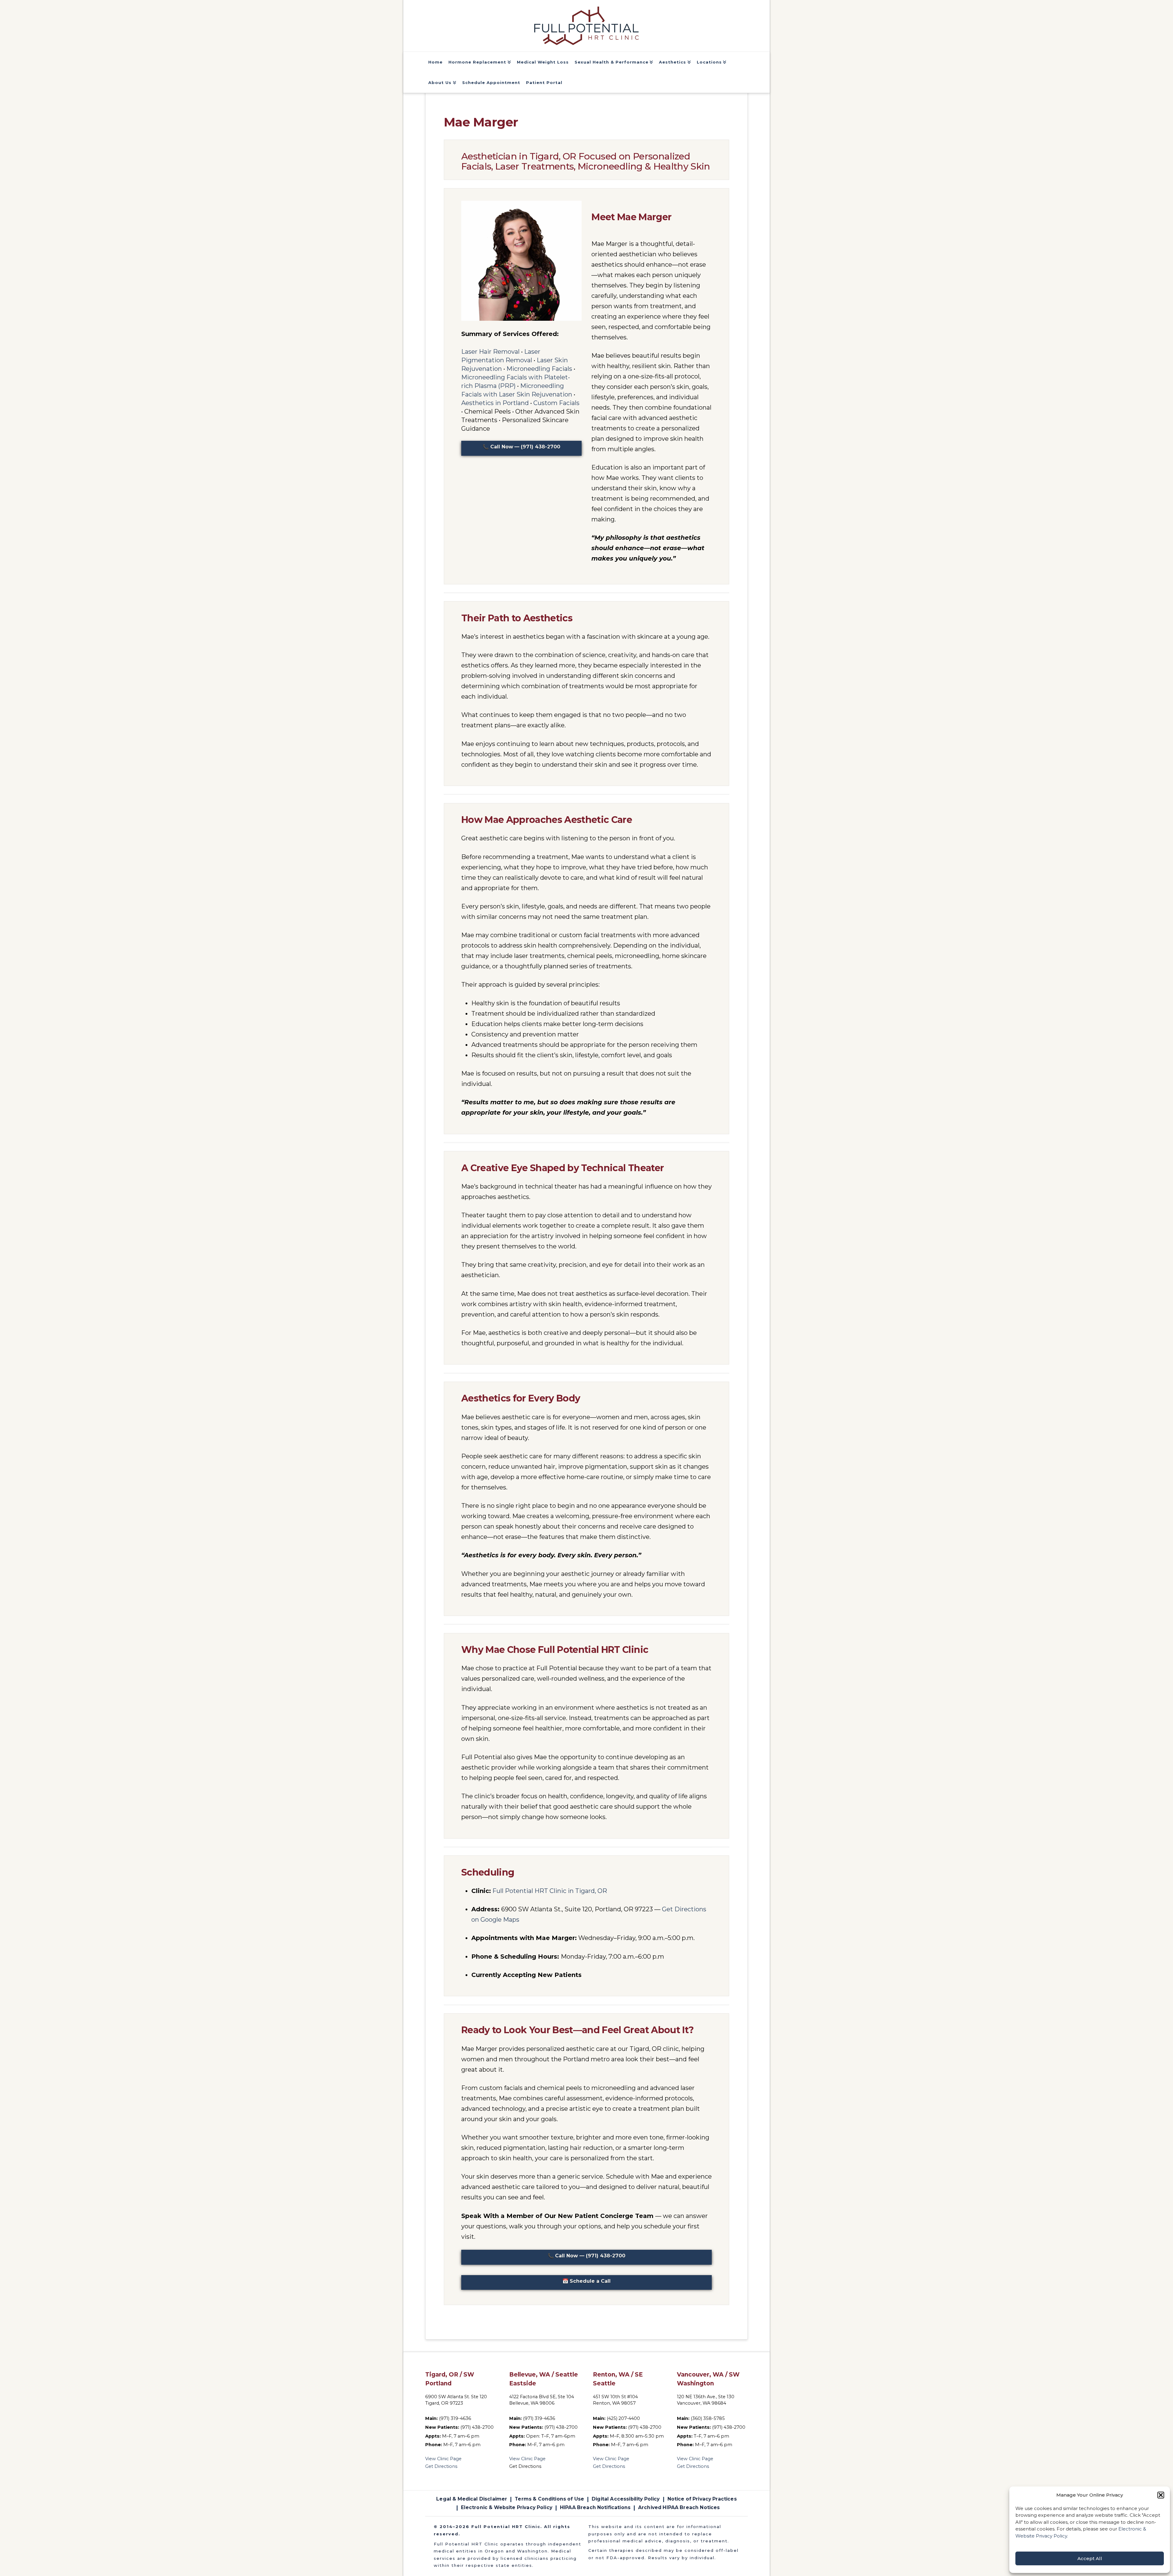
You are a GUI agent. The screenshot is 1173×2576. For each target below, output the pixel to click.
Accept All (1090, 2558)
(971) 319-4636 (455, 2418)
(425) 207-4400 (623, 2418)
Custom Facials (556, 403)
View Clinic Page (443, 2459)
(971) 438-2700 (477, 2427)
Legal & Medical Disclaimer (472, 2499)
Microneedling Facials (539, 369)
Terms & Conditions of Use (549, 2499)
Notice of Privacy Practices (702, 2499)
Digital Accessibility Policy (626, 2499)
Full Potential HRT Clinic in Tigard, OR (550, 1891)
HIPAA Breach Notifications (595, 2507)
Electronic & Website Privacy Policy (507, 2507)
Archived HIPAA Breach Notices (679, 2507)
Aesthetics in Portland (495, 403)
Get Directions (441, 2466)
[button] (1161, 2495)
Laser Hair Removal (490, 352)
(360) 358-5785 (708, 2418)
